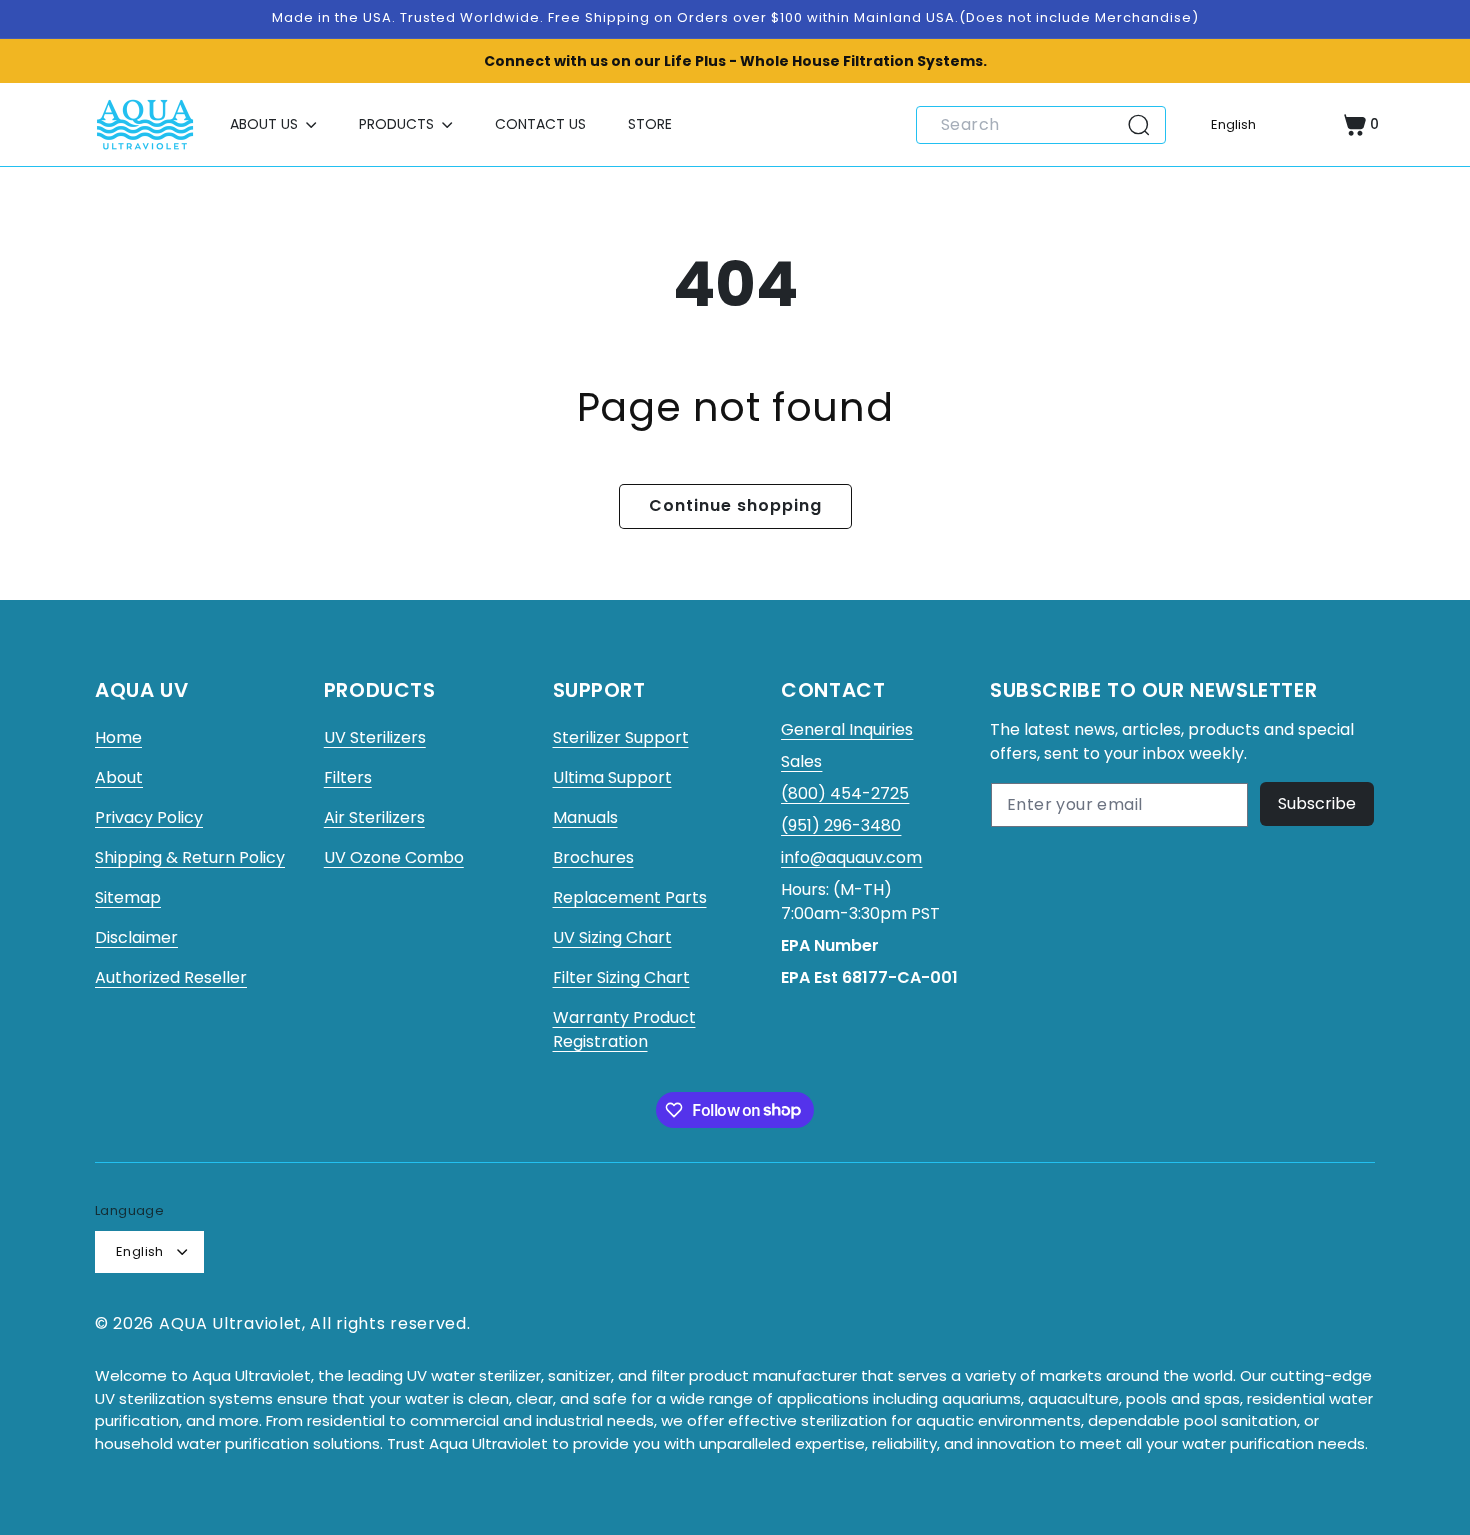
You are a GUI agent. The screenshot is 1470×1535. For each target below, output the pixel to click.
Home (118, 737)
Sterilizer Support (621, 737)
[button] (273, 124)
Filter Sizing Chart (621, 977)
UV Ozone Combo (394, 857)
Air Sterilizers (374, 817)
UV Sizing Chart (612, 937)
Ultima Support (612, 777)
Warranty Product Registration (624, 1029)
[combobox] (1041, 125)
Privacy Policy (149, 817)
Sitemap (128, 897)
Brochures (593, 857)
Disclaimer (136, 937)
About (119, 777)
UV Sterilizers (375, 737)
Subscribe (1317, 803)
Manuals (585, 817)
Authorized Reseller (171, 977)
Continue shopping (735, 505)
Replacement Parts (630, 897)
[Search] (1146, 125)
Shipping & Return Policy (190, 857)
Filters (348, 777)
